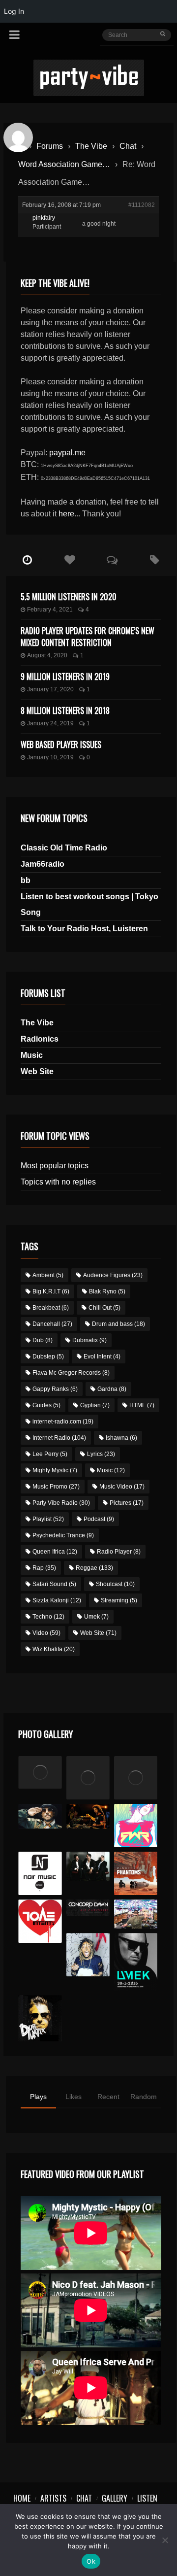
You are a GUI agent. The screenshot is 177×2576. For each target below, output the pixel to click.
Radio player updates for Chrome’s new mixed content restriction (88, 637)
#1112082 (142, 205)
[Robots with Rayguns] (136, 1826)
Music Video (122, 1487)
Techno (48, 1617)
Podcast (99, 1519)
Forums (50, 146)
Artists (53, 2498)
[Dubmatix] (40, 2018)
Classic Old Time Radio (64, 848)
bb (26, 880)
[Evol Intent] (40, 1921)
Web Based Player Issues (61, 745)
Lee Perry (50, 1454)
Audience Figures (113, 1275)
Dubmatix (89, 1340)
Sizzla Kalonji (57, 1600)
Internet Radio (59, 1438)
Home (22, 2498)
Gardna (112, 1389)
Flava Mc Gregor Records (71, 1373)
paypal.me (67, 453)
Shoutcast (115, 1584)
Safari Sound (54, 1584)
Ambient (48, 1275)
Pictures (127, 1503)
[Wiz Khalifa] (88, 1955)
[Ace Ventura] (136, 1914)
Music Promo (56, 1487)
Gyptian (95, 1405)
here (66, 514)
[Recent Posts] (27, 560)
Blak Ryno (107, 1291)
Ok (91, 2561)
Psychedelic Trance (63, 1535)
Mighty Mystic (55, 1470)
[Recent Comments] (112, 560)
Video (46, 1633)
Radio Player (119, 1552)
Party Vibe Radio (61, 1503)
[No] (165, 2540)
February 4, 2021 (50, 610)
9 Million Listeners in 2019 (65, 677)
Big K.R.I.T (51, 1291)
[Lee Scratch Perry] (88, 1778)
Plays (38, 2097)
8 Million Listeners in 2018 (65, 711)
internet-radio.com (63, 1422)
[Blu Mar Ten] (88, 1866)
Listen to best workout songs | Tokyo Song (89, 904)
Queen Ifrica (55, 1552)
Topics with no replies (58, 1182)
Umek (96, 1617)
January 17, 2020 (50, 689)
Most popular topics (55, 1166)
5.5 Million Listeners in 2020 (69, 597)
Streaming (119, 1600)
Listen (147, 2498)
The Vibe (91, 146)
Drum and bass (118, 1324)
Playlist (48, 1519)
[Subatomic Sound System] (136, 1778)
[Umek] (136, 1962)
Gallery (115, 2498)
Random (144, 2097)
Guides (46, 1405)
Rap (44, 1568)
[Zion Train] (88, 1816)
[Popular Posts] (70, 560)
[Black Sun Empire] (136, 1873)
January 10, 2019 (50, 757)
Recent (108, 2097)
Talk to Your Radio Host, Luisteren (84, 929)
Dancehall (52, 1324)
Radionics (40, 1039)
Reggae (94, 1568)
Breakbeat (51, 1308)
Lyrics (101, 1454)
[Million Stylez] (40, 1816)
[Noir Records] (40, 1873)
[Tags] (155, 560)
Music (32, 1055)
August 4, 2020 (47, 655)
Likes (74, 2097)
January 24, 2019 (50, 723)
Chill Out (104, 1308)
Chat (128, 146)
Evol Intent (102, 1356)
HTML (142, 1405)
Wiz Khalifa (54, 1649)
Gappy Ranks (55, 1389)
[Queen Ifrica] (40, 1772)
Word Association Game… (64, 164)
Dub (43, 1340)
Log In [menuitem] (14, 11)
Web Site (37, 1071)
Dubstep (48, 1356)
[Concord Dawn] (88, 1908)
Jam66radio (43, 864)
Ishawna (121, 1438)
